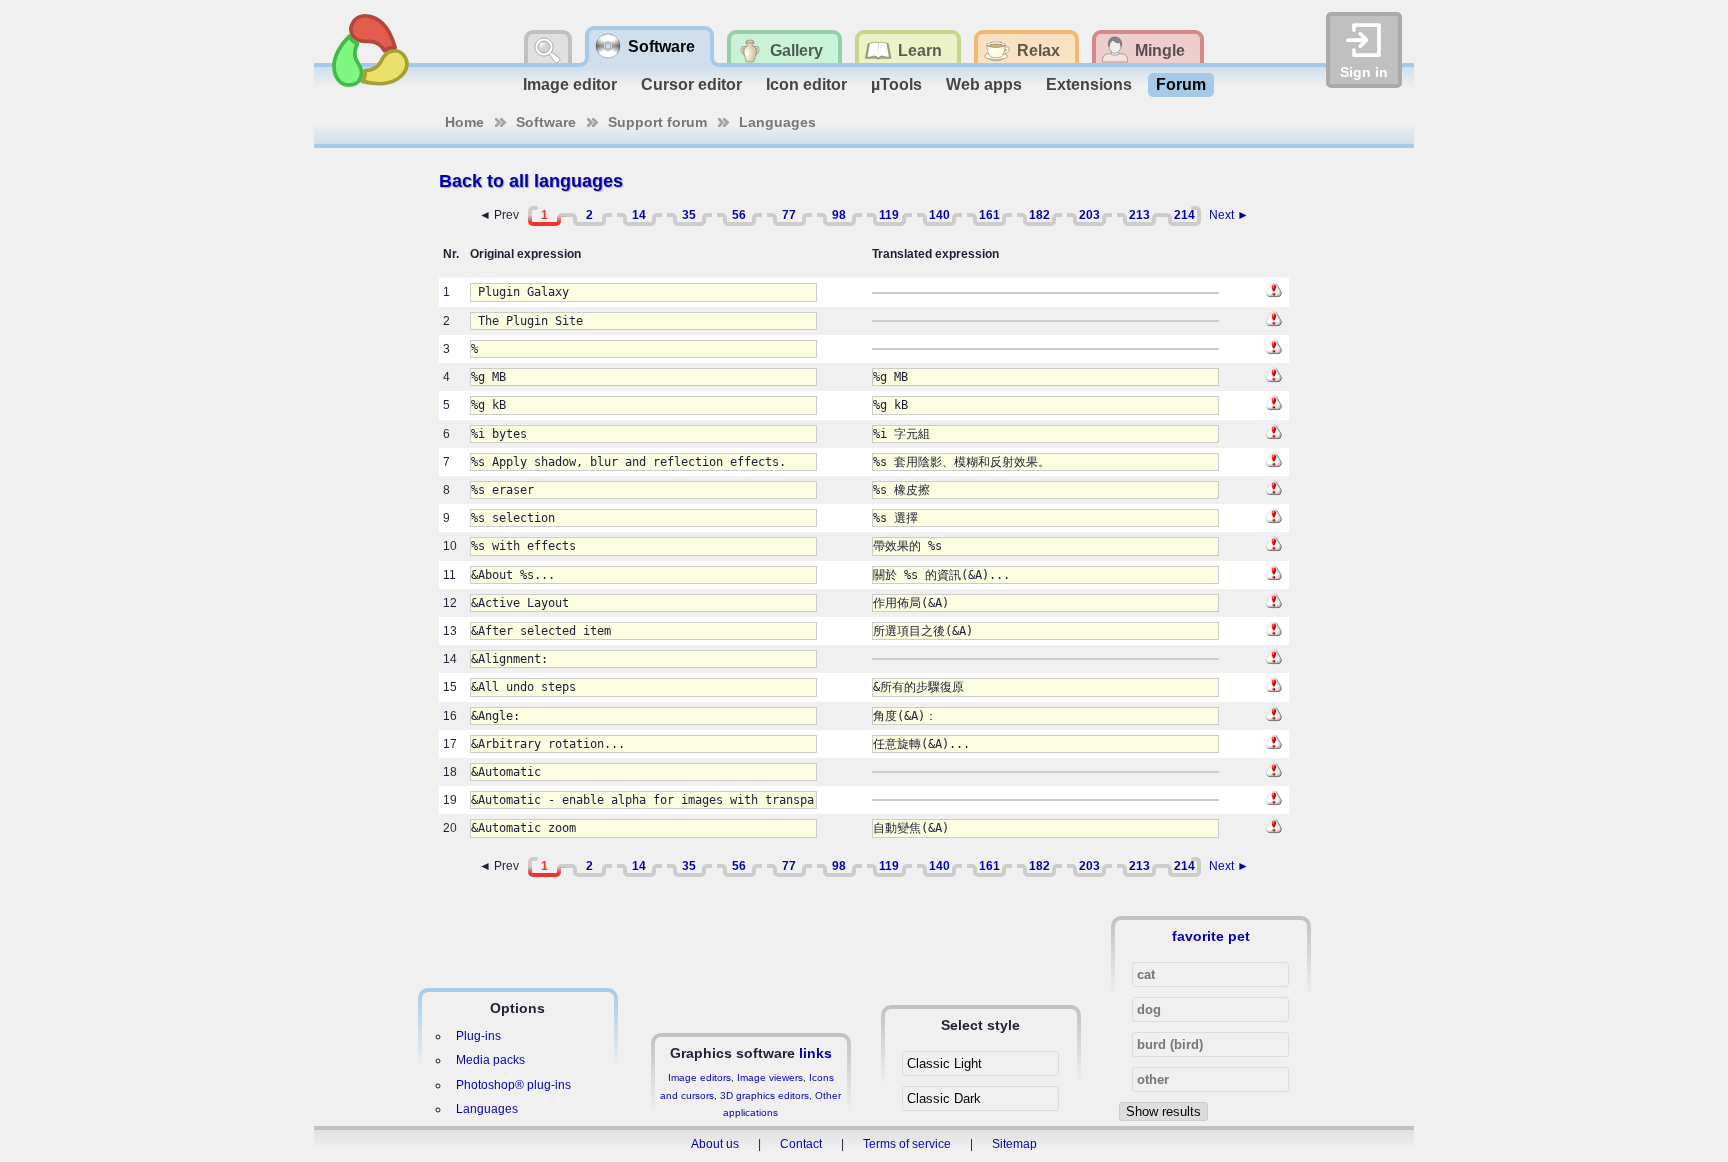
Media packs (490, 1060)
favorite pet (1211, 936)
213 (1139, 215)
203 (1089, 215)
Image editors (699, 1077)
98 (839, 215)
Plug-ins (478, 1036)
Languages (777, 122)
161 (989, 215)
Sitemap (1014, 1144)
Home (464, 122)
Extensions (1089, 84)
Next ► (1229, 215)
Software (546, 122)
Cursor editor (691, 84)
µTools (896, 84)
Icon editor (806, 84)
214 (1184, 215)
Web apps (984, 84)
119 (889, 215)
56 (739, 215)
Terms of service (907, 1144)
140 (939, 215)
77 (789, 215)
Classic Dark (944, 1098)
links (815, 1053)
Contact (801, 1144)
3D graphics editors (764, 1095)
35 (689, 215)
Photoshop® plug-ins (513, 1085)
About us (715, 1144)
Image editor (570, 84)
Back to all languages (531, 181)
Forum (1181, 84)
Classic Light (944, 1063)
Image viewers (770, 1077)
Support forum (657, 122)
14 (639, 215)
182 (1039, 215)
